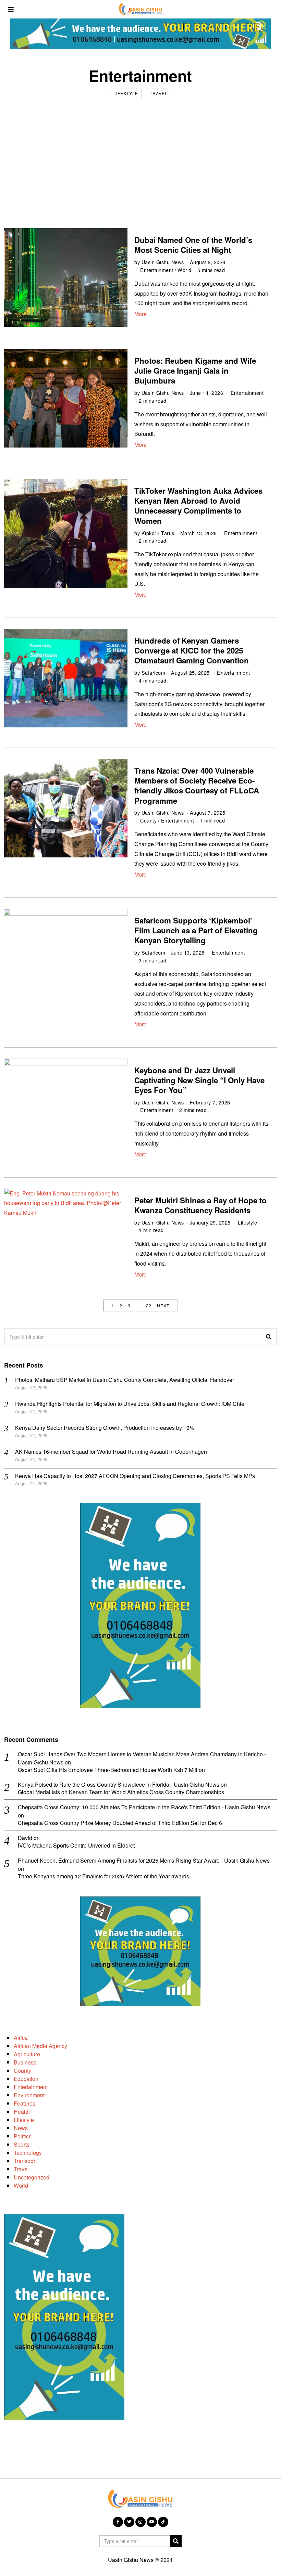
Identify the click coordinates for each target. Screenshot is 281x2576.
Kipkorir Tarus (158, 533)
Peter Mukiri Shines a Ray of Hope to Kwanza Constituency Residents (200, 1205)
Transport (25, 2161)
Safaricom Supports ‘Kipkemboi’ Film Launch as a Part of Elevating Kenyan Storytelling (196, 930)
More (140, 314)
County (148, 820)
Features (25, 2103)
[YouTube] (152, 2522)
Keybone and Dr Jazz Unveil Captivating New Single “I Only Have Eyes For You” (199, 1080)
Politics (23, 2136)
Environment (29, 2095)
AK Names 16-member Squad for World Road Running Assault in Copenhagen (111, 1452)
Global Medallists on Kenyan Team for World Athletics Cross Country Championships (121, 1792)
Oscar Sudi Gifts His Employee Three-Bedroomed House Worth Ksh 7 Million (111, 1770)
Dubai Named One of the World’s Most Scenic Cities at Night (193, 245)
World (185, 270)
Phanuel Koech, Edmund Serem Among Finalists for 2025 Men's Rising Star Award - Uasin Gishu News (144, 1860)
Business (25, 2062)
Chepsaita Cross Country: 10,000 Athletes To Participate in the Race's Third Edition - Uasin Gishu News (144, 1807)
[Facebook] (118, 2522)
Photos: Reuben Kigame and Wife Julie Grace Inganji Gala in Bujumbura (195, 371)
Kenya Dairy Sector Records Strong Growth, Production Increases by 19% (105, 1428)
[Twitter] (129, 2522)
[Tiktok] (163, 2522)
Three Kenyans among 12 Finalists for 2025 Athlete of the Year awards (103, 1876)
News (21, 2128)
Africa (21, 2038)
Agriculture (27, 2054)
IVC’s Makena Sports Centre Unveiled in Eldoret (76, 1846)
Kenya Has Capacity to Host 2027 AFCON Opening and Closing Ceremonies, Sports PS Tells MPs (135, 1476)
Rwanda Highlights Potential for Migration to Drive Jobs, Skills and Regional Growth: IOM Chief (130, 1404)
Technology (28, 2153)
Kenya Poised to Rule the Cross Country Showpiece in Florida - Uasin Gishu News (119, 1784)
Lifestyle (126, 93)
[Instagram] (140, 2522)
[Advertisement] (140, 156)
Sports (22, 2144)
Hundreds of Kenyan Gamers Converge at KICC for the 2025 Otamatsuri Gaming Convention (192, 650)
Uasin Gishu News (163, 262)
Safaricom (154, 672)
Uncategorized (32, 2177)
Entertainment (157, 270)
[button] (269, 1337)
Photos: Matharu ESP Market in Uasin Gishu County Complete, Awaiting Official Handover (125, 1380)
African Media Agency (40, 2046)
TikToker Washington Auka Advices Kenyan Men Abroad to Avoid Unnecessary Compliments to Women (198, 506)
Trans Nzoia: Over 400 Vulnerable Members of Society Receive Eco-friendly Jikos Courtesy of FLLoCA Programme (197, 785)
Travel (159, 93)
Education (26, 2079)
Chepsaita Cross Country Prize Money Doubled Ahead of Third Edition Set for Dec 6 (120, 1823)
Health (22, 2112)
